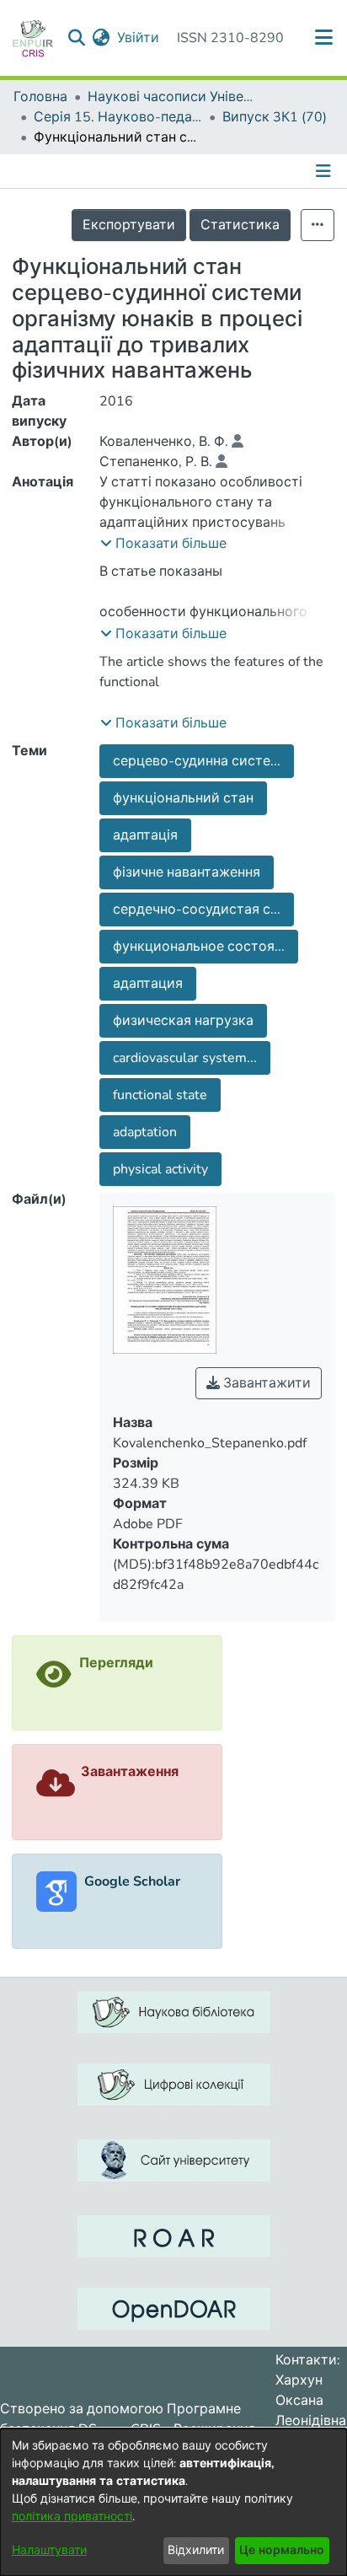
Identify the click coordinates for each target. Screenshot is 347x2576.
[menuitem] (101, 38)
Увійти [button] (139, 38)
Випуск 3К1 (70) (275, 117)
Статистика (240, 225)
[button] (163, 544)
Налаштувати (49, 2550)
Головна (40, 97)
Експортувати (129, 225)
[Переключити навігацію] (325, 171)
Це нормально (282, 2550)
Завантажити (265, 1383)
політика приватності (72, 2517)
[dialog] (173, 2502)
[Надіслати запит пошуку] (77, 38)
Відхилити (196, 2550)
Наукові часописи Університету (172, 97)
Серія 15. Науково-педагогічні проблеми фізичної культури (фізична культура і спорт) (118, 117)
